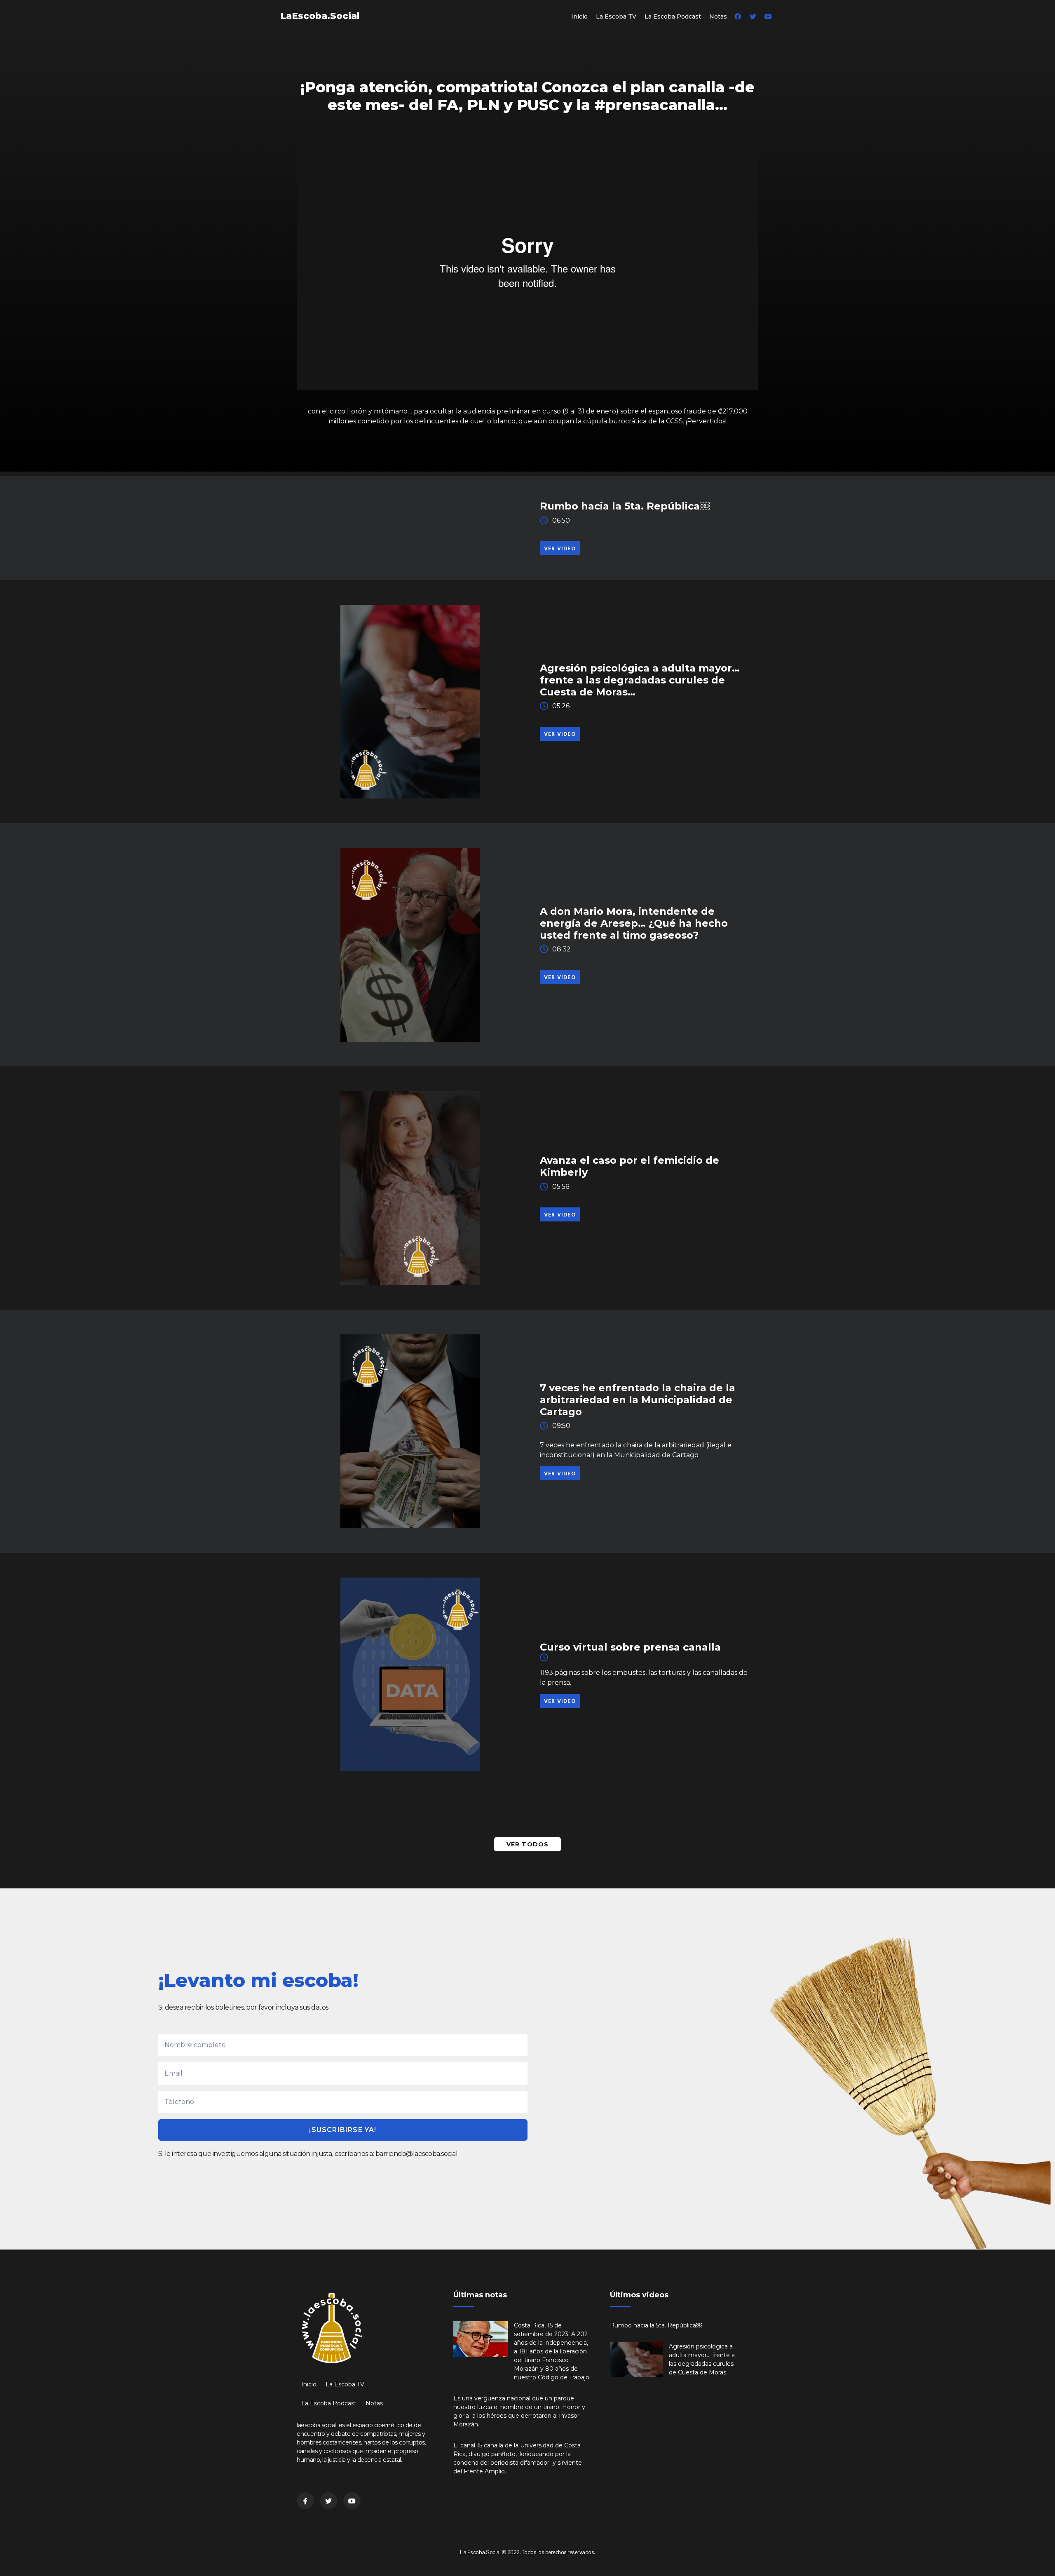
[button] (560, 548)
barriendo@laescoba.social (417, 2154)
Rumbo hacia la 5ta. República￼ (625, 506)
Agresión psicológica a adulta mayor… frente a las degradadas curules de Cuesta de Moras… (640, 680)
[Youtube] (768, 16)
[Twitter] (753, 16)
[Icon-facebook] (305, 2501)
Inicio (579, 16)
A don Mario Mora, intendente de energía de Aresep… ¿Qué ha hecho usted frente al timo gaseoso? (634, 923)
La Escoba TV (616, 16)
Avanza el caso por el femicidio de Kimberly (629, 1166)
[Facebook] (738, 16)
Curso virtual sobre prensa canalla (630, 1647)
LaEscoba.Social (320, 16)
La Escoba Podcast (673, 16)
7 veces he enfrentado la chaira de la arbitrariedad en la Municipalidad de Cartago (638, 1400)
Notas (718, 16)
